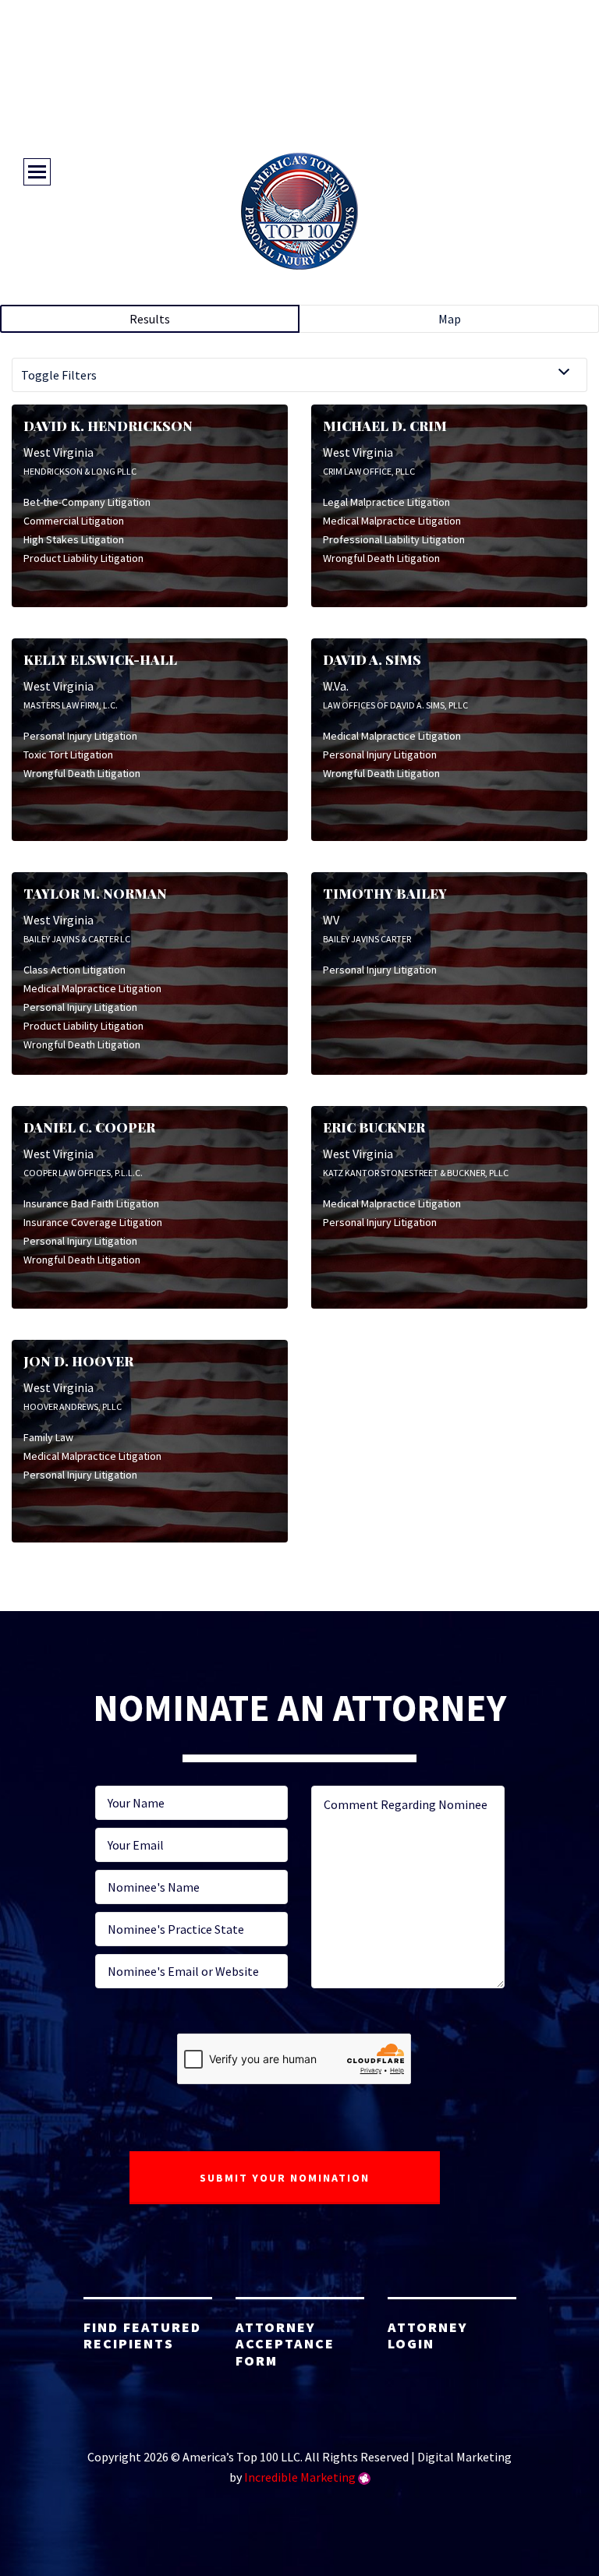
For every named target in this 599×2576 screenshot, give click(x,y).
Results (150, 319)
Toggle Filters (59, 375)
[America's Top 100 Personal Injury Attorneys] (299, 211)
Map (450, 319)
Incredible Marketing (300, 2477)
